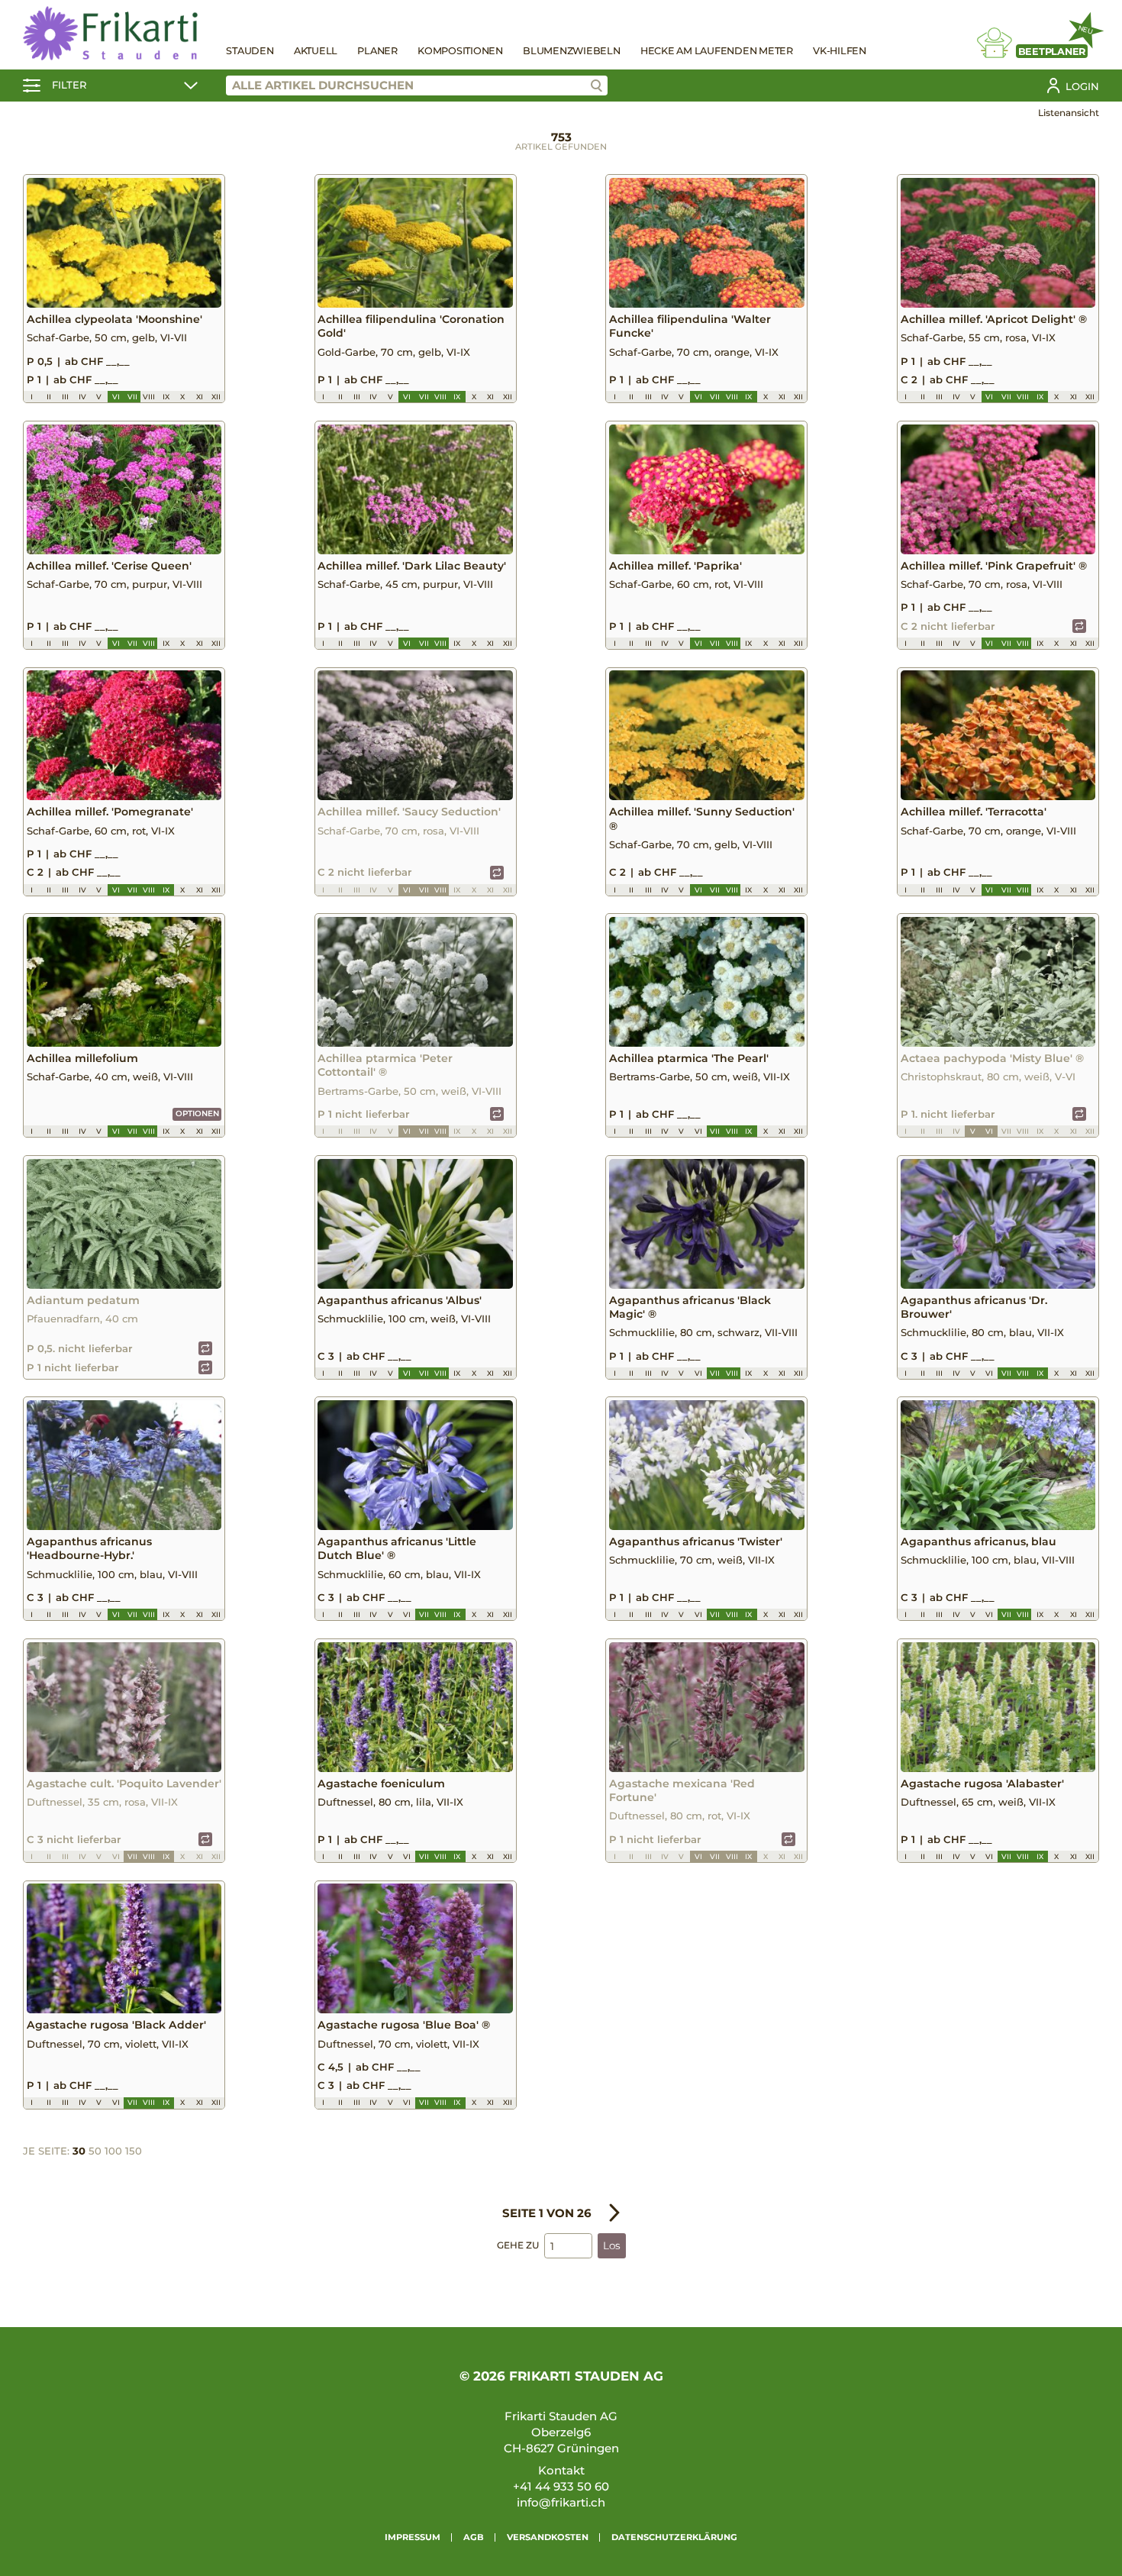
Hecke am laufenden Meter (717, 51)
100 (113, 2151)
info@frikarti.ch (561, 2502)
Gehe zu (518, 2245)
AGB (474, 2537)
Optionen (197, 1114)
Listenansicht (1069, 113)
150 (134, 2151)
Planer (377, 51)
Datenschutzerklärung (674, 2537)
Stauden (250, 51)
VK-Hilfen (840, 51)
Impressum (413, 2537)
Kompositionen (460, 51)
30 (79, 2151)
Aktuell (316, 51)
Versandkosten (548, 2537)
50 (95, 2151)
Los (612, 2245)
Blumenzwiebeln (572, 51)
